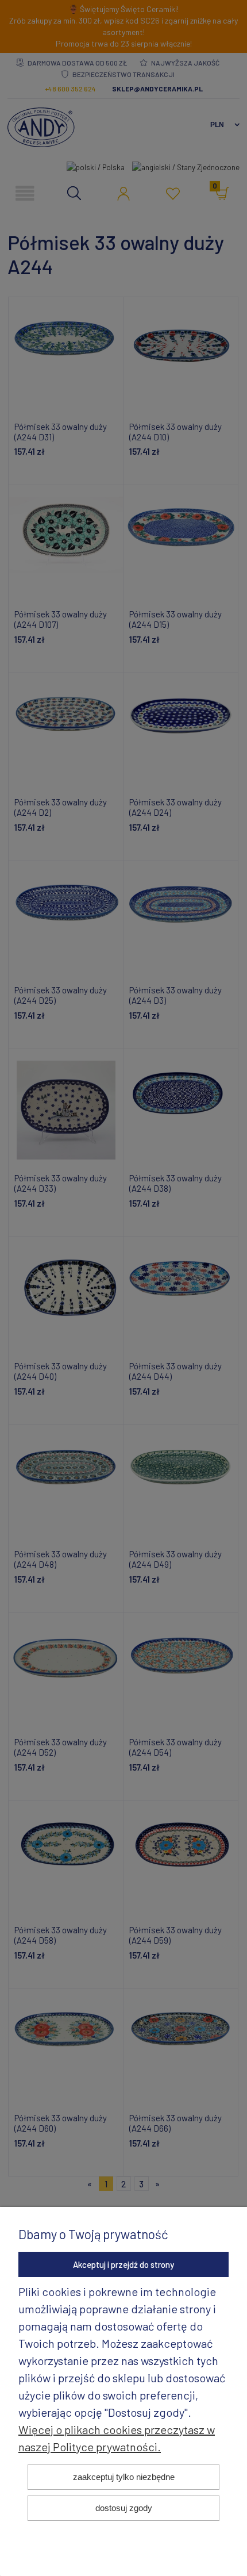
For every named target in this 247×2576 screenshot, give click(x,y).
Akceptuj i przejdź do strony (123, 2264)
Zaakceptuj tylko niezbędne (124, 2477)
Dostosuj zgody (124, 2508)
